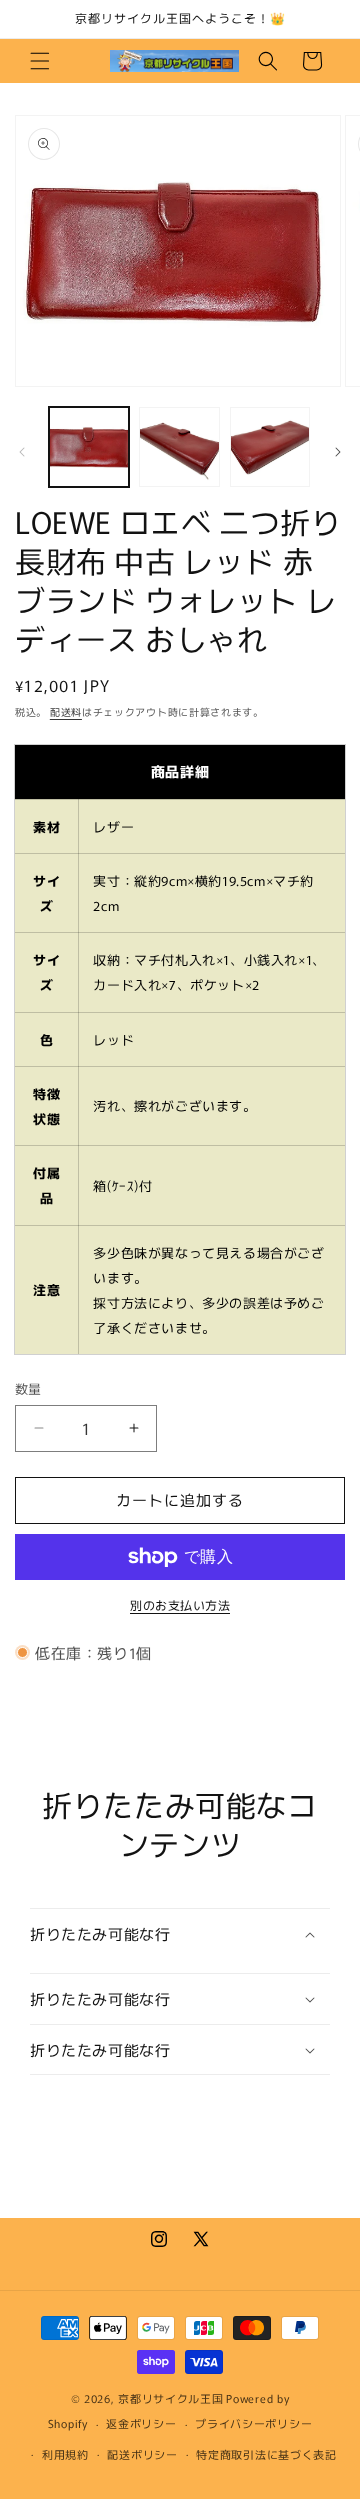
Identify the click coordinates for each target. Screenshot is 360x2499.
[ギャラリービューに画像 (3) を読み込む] (270, 447)
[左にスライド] (22, 452)
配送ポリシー (142, 2454)
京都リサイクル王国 (170, 2398)
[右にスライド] (338, 452)
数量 (28, 1388)
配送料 (66, 711)
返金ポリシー (141, 2423)
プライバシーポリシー (253, 2423)
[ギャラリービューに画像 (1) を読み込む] (89, 447)
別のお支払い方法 (180, 1604)
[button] (40, 61)
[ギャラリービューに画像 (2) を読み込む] (179, 447)
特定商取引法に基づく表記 (266, 2454)
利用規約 (65, 2454)
